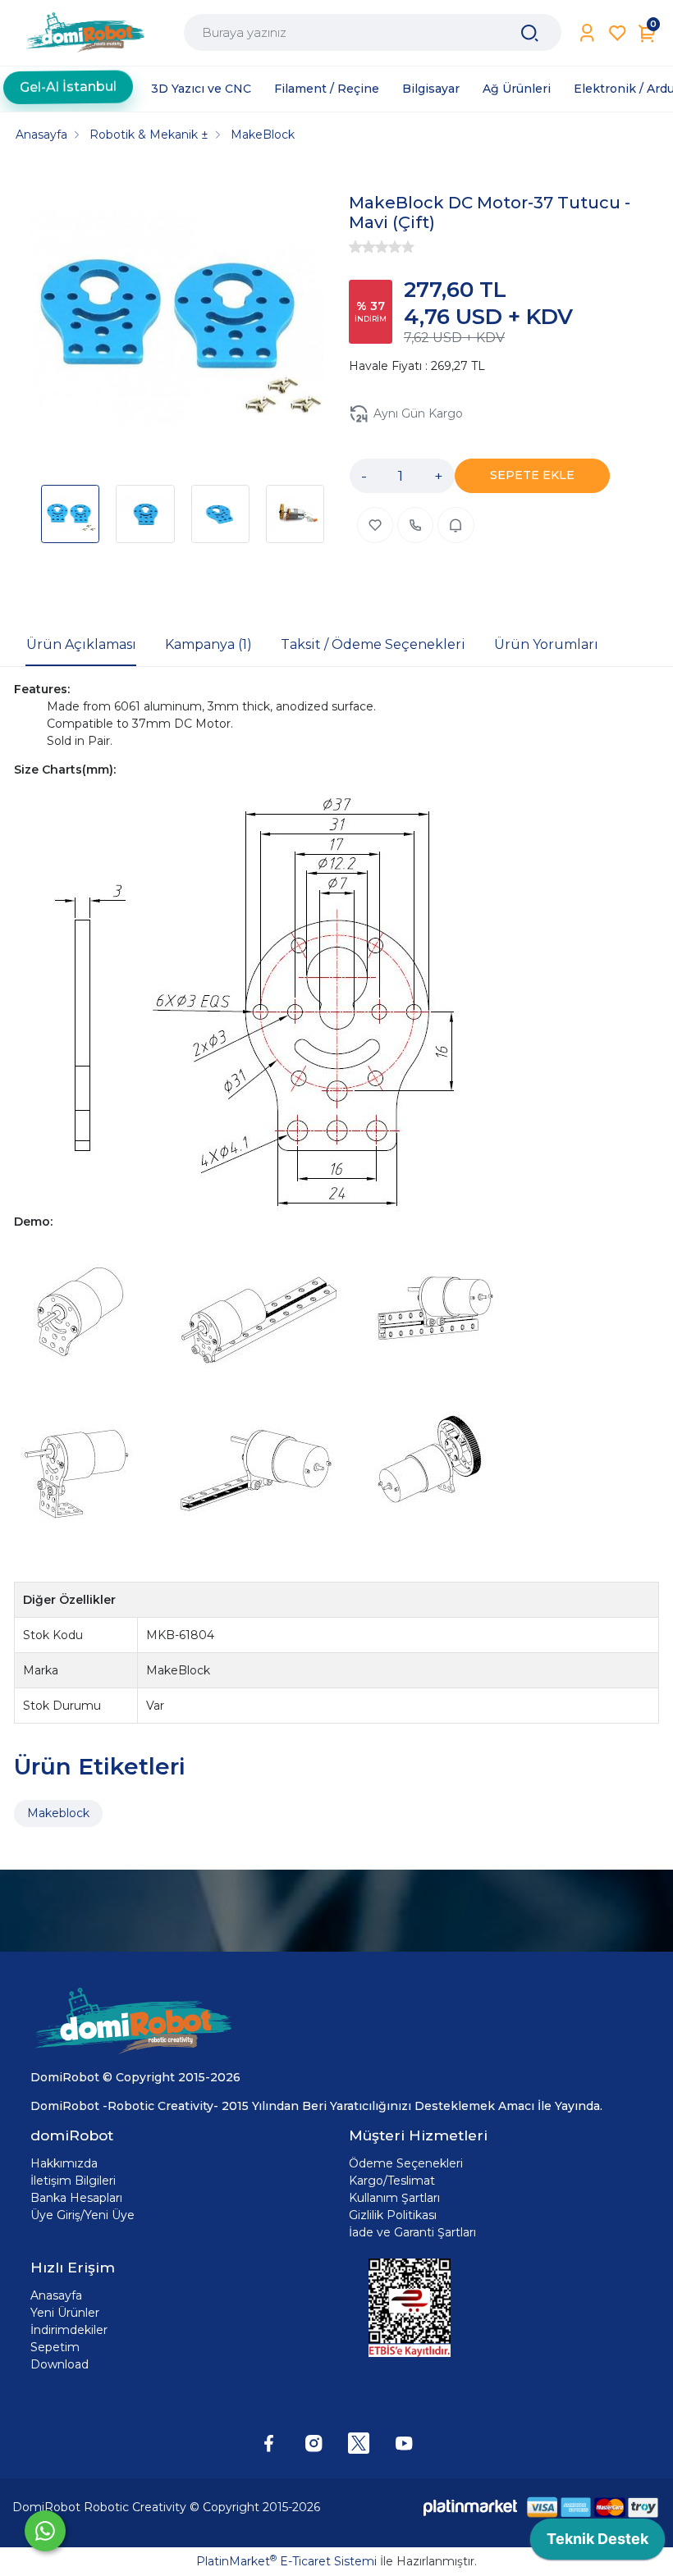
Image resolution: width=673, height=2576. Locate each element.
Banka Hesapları (76, 2198)
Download (60, 2364)
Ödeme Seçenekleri (406, 2163)
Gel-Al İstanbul (68, 88)
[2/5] (362, 247)
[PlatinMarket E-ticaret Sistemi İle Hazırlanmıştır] (470, 2507)
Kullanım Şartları (394, 2198)
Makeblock (58, 1813)
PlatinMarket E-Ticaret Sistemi (286, 2561)
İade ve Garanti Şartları (412, 2232)
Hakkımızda (64, 2163)
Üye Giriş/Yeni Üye (82, 2215)
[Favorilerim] (618, 33)
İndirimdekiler (69, 2330)
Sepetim (55, 2347)
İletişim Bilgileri (73, 2181)
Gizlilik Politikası (393, 2215)
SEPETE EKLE (532, 475)
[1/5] (355, 247)
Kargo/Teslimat (392, 2181)
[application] (597, 2543)
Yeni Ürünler (65, 2313)
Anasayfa (56, 2295)
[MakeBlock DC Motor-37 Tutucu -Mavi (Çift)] (177, 320)
